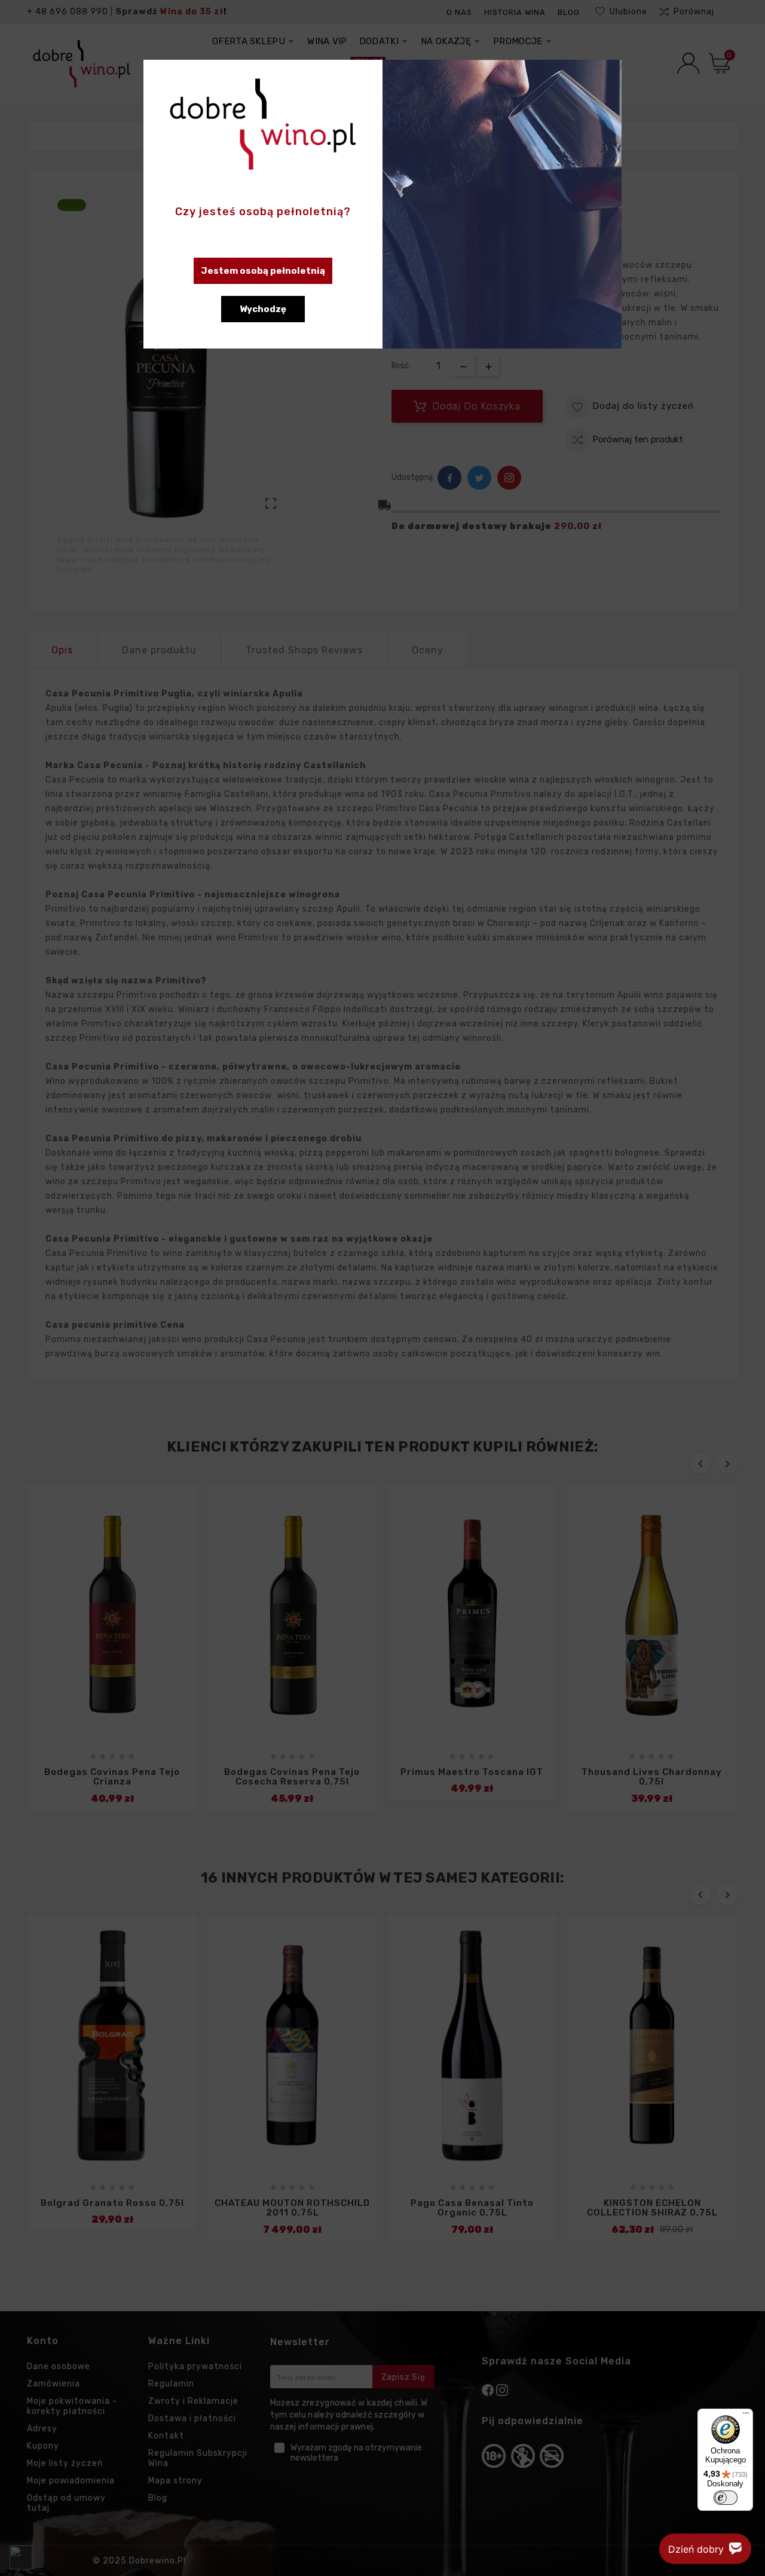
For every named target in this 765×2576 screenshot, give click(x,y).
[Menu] (746, 2416)
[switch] (726, 2498)
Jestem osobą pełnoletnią (263, 271)
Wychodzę (263, 309)
